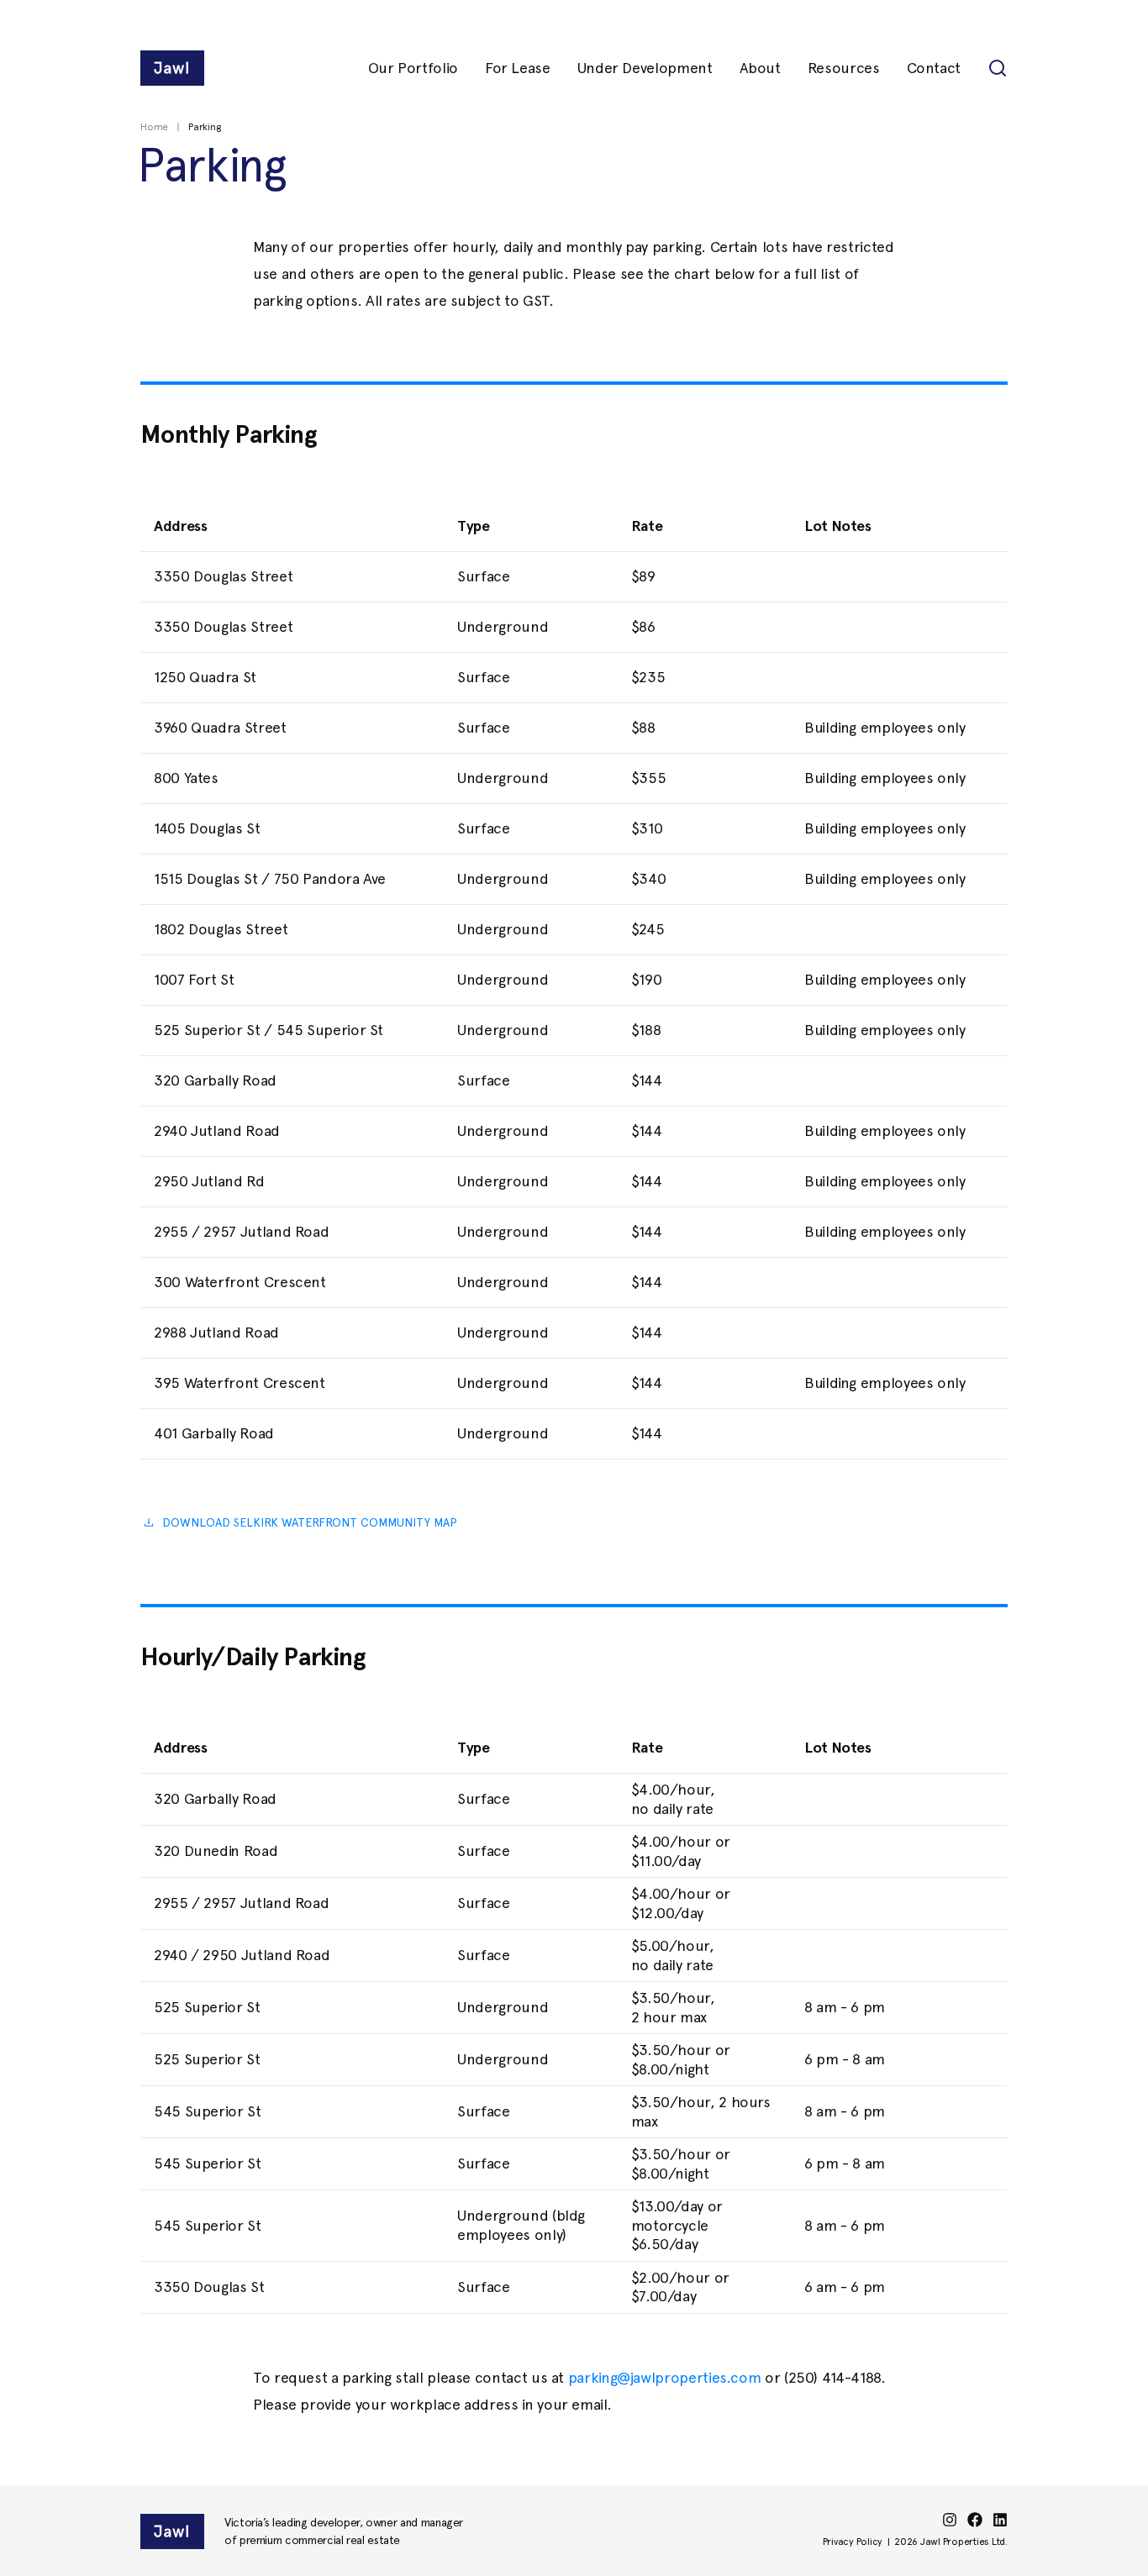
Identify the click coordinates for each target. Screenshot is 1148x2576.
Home (154, 127)
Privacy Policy (853, 2542)
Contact (934, 68)
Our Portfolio (413, 68)
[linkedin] (1000, 2520)
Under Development (645, 68)
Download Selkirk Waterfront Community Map (310, 1522)
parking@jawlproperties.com (665, 2377)
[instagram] (950, 2520)
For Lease (518, 68)
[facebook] (975, 2520)
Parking (204, 127)
